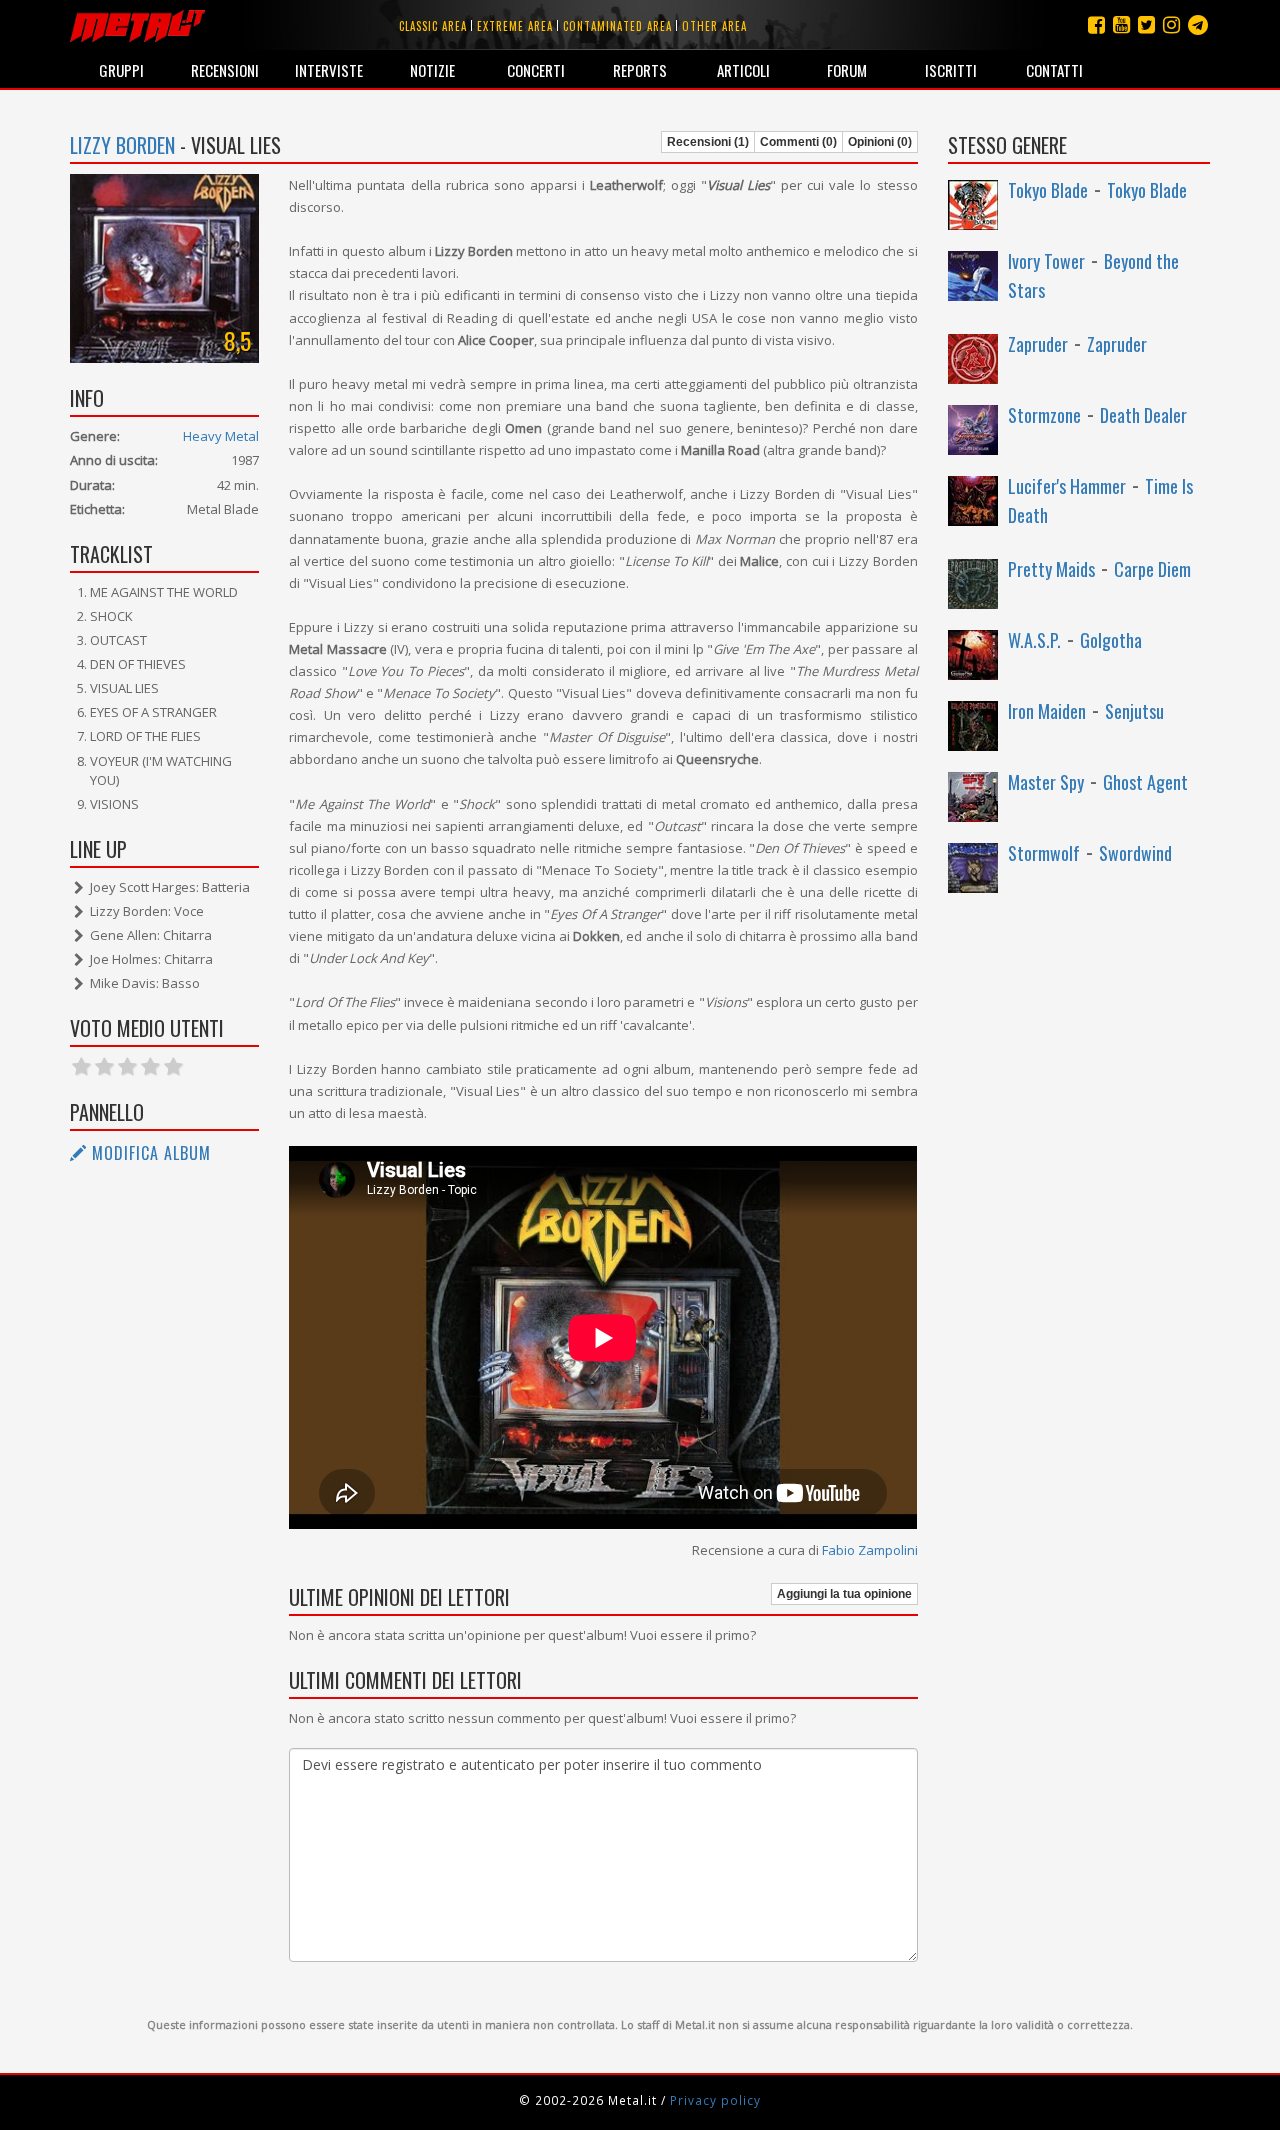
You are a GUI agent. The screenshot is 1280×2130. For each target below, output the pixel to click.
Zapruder (1038, 344)
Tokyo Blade (1048, 190)
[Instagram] (1198, 24)
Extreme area (515, 26)
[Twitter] (1146, 24)
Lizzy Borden (122, 145)
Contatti (1054, 70)
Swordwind (1135, 853)
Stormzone (1044, 415)
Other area (714, 26)
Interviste (329, 70)
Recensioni (225, 70)
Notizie (432, 70)
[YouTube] (1121, 24)
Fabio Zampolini (870, 1550)
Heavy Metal (221, 436)
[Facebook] (1096, 24)
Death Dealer (1143, 415)
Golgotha (1111, 640)
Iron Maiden (1047, 711)
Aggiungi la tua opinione (844, 1594)
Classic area (433, 26)
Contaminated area (617, 26)
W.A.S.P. (1034, 640)
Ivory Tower (1046, 261)
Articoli (743, 70)
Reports (640, 70)
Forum (847, 70)
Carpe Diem (1152, 569)
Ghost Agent (1145, 782)
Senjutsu (1134, 711)
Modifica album (149, 1153)
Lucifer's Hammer (1067, 486)
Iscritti (951, 70)
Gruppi (121, 70)
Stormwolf (1044, 853)
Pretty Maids (1051, 569)
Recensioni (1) (708, 142)
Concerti (536, 70)
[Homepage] (137, 25)
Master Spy (1046, 782)
